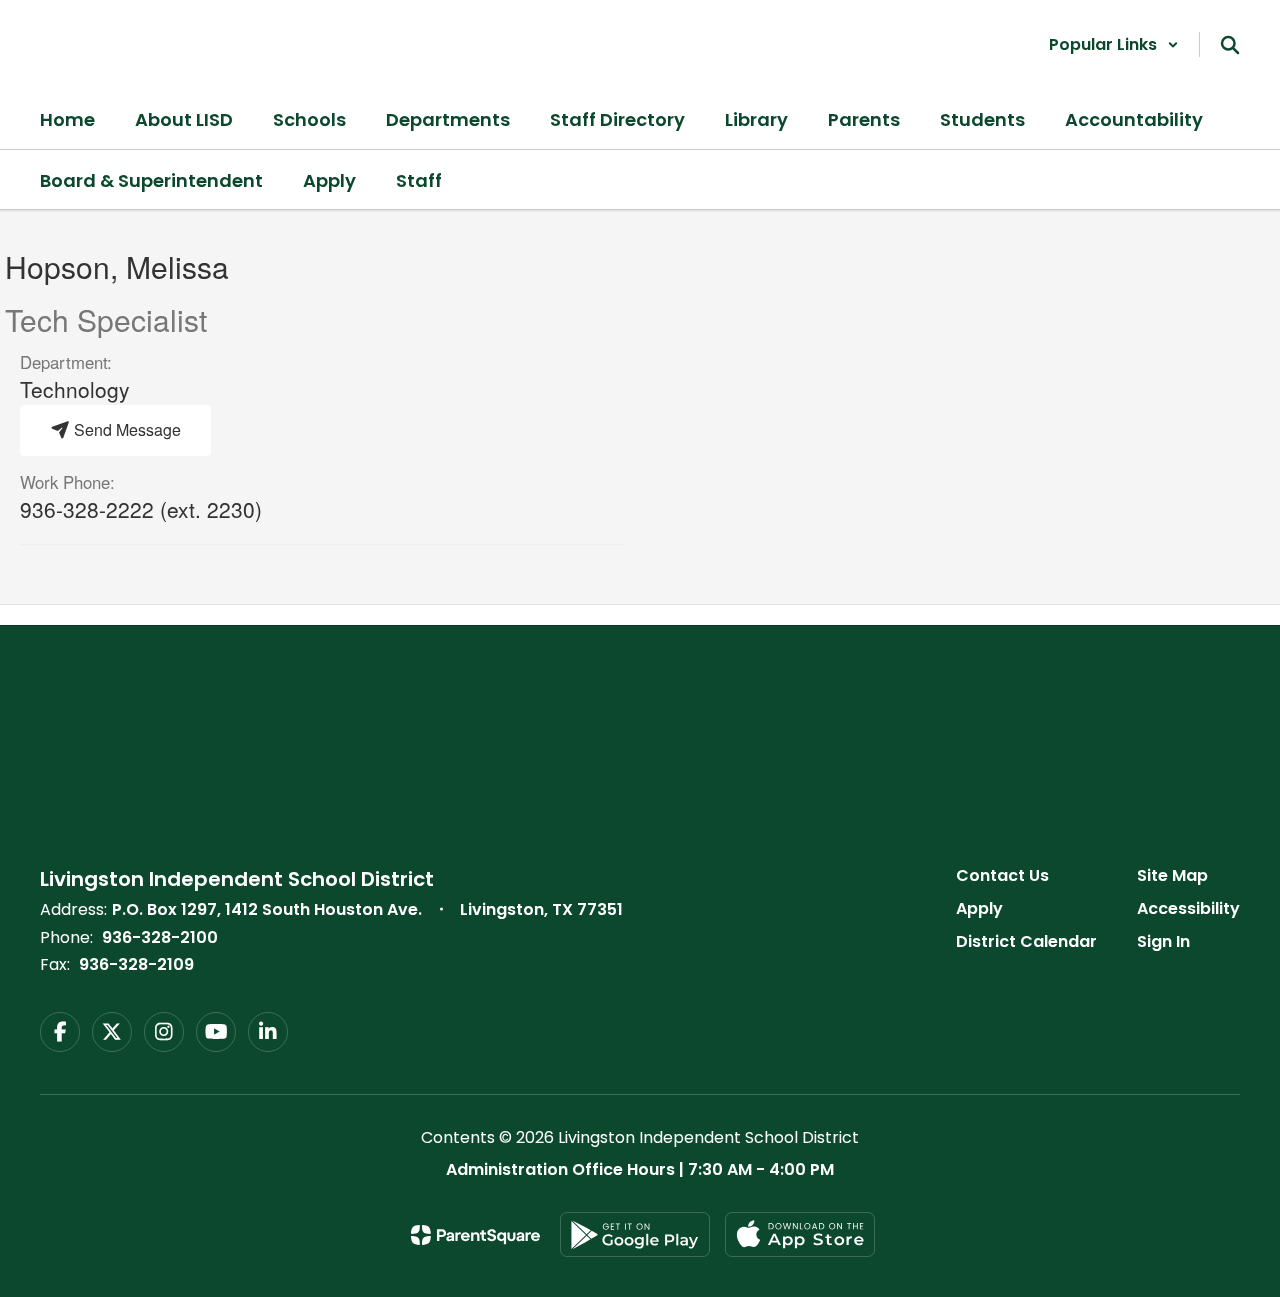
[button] (1114, 44)
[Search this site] (1230, 45)
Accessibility (1188, 908)
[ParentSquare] (475, 1235)
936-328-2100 (160, 937)
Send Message (125, 429)
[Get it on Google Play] (635, 1234)
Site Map (1172, 875)
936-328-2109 (136, 964)
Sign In (1163, 941)
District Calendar (1026, 941)
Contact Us (1002, 875)
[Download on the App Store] (800, 1234)
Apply (979, 908)
